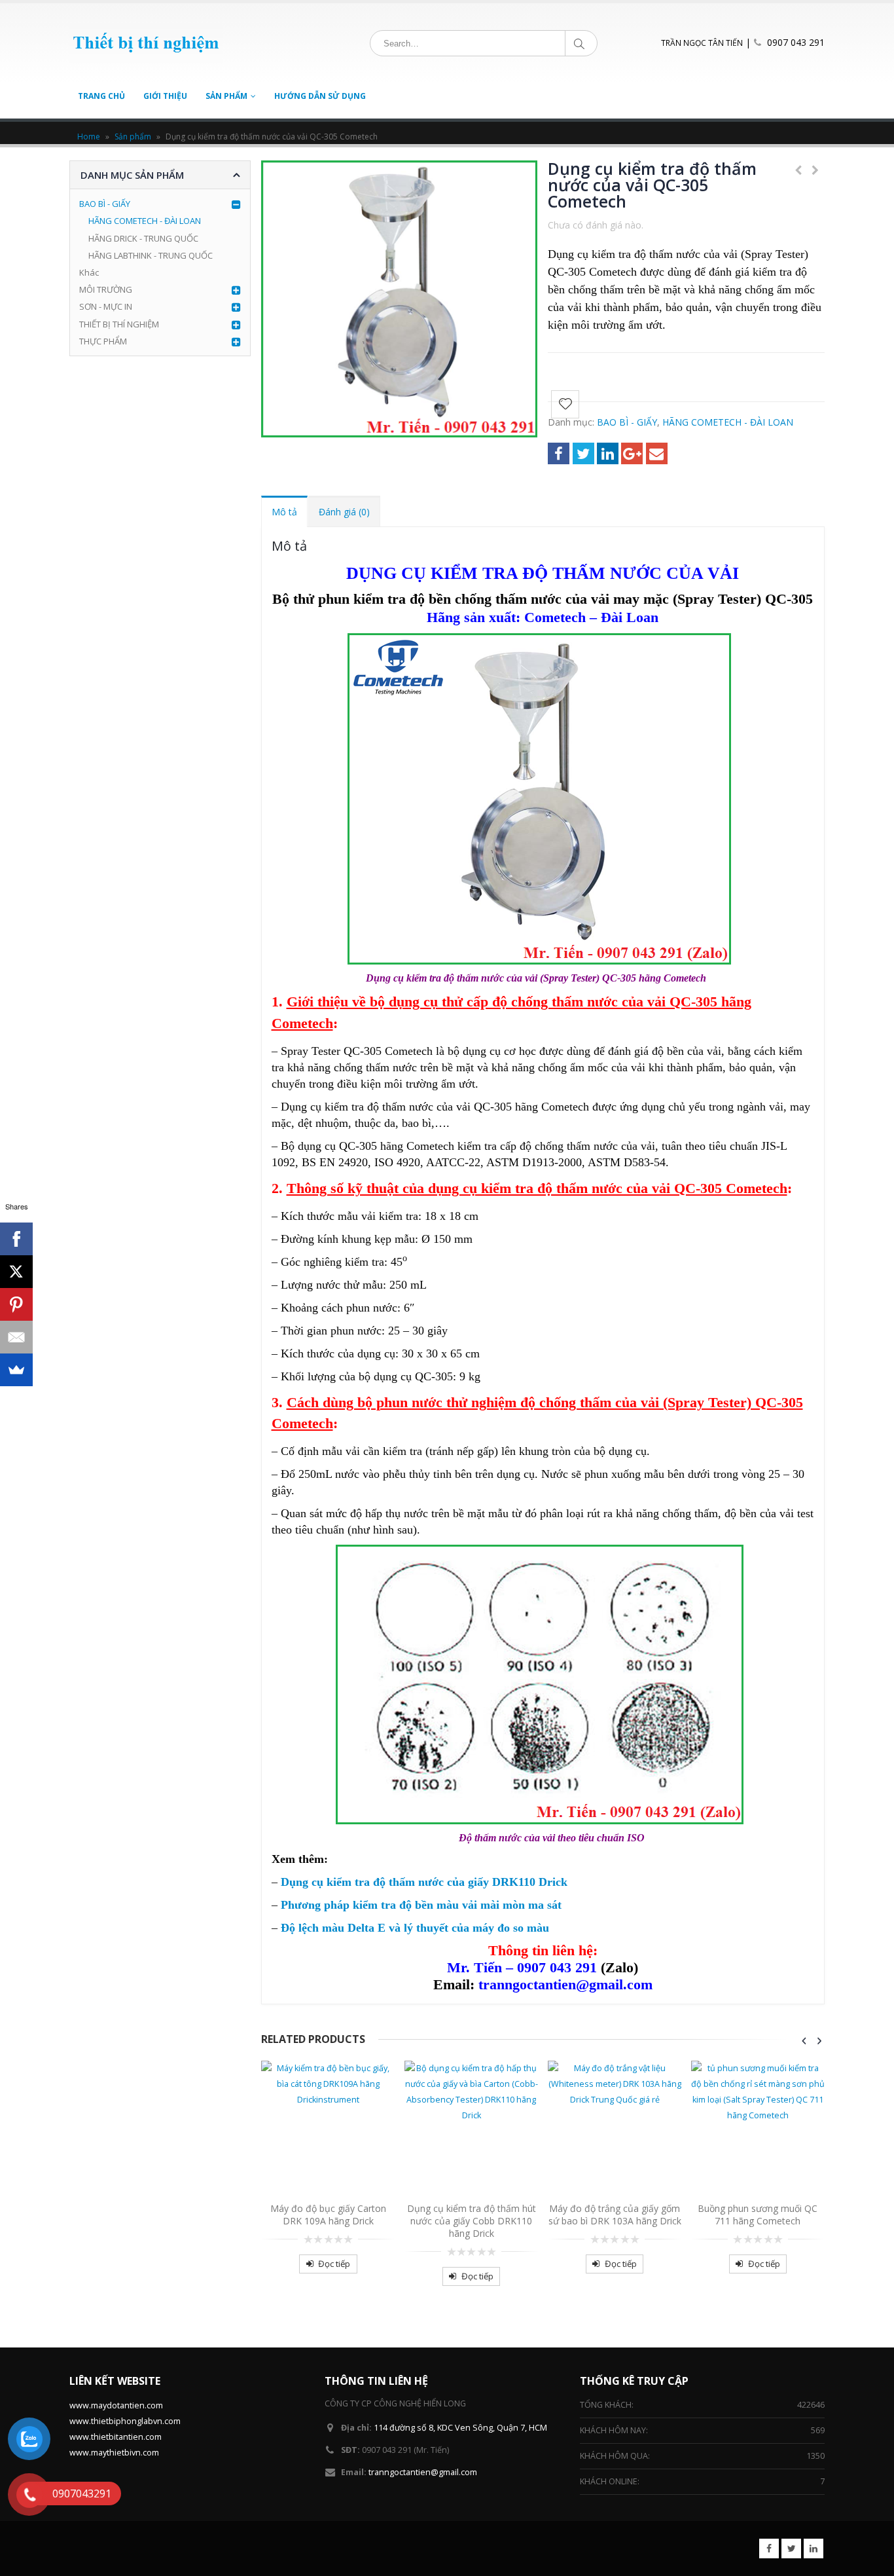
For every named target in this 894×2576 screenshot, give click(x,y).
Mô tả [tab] (284, 512)
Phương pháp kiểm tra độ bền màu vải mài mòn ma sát (421, 1905)
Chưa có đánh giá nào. (596, 225)
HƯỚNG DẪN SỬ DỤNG (320, 96)
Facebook (559, 453)
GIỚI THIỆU (165, 96)
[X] (16, 1272)
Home (89, 137)
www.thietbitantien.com (116, 2437)
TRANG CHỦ (101, 96)
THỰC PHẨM (103, 341)
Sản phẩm (133, 137)
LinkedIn (608, 453)
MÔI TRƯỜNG (106, 289)
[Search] (581, 43)
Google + (632, 453)
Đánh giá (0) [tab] (344, 512)
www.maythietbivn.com (114, 2453)
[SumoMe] (16, 1370)
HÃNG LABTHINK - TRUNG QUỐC (151, 255)
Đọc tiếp (334, 2264)
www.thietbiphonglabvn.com (125, 2421)
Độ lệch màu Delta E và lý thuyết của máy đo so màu (415, 1928)
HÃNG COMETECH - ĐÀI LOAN (728, 422)
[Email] (16, 1337)
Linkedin (814, 2548)
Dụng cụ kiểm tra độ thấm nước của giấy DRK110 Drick (424, 1882)
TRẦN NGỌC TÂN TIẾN (702, 43)
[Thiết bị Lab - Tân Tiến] (146, 43)
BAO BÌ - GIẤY (627, 422)
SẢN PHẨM (226, 96)
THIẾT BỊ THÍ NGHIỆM (119, 324)
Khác (89, 272)
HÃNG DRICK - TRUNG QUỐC (143, 238)
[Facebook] (16, 1239)
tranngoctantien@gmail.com (423, 2472)
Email (657, 453)
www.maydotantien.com (116, 2405)
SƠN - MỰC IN (106, 306)
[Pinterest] (16, 1304)
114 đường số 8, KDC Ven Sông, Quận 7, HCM (460, 2428)
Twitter (583, 453)
